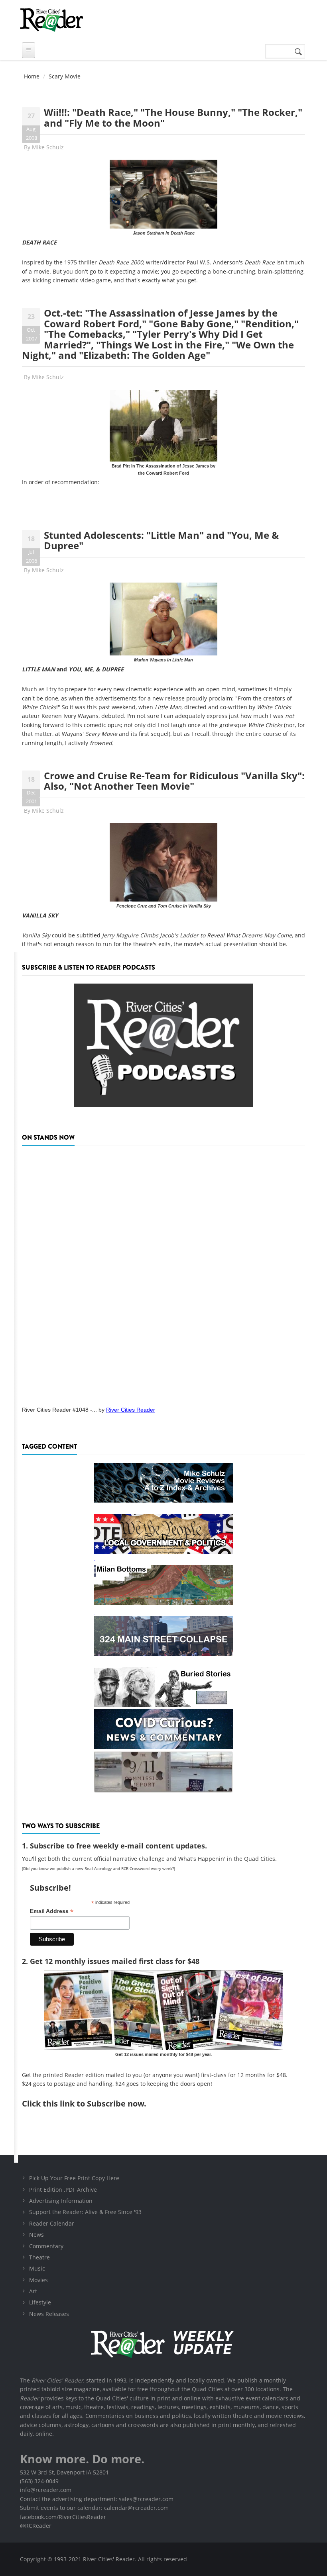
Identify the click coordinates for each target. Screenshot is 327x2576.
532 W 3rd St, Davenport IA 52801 (64, 2472)
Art (33, 2291)
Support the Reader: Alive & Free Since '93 (85, 2212)
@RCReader (36, 2526)
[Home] (51, 20)
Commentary (46, 2246)
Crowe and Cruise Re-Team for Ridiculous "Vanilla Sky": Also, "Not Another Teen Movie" (174, 781)
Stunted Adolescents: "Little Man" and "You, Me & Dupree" (161, 540)
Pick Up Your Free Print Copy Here (74, 2178)
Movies (38, 2280)
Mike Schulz (48, 147)
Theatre (39, 2257)
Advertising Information (61, 2201)
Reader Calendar (52, 2223)
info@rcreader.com (46, 2490)
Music (37, 2268)
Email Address (52, 1911)
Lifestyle (40, 2302)
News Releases (49, 2314)
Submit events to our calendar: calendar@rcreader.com (94, 2508)
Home (32, 76)
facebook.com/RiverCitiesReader (63, 2517)
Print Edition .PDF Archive (63, 2190)
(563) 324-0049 (39, 2481)
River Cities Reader (131, 1410)
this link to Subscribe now (93, 2104)
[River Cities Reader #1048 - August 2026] (163, 1273)
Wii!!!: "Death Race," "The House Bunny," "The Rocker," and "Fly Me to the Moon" (173, 117)
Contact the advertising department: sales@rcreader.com (97, 2499)
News (36, 2235)
